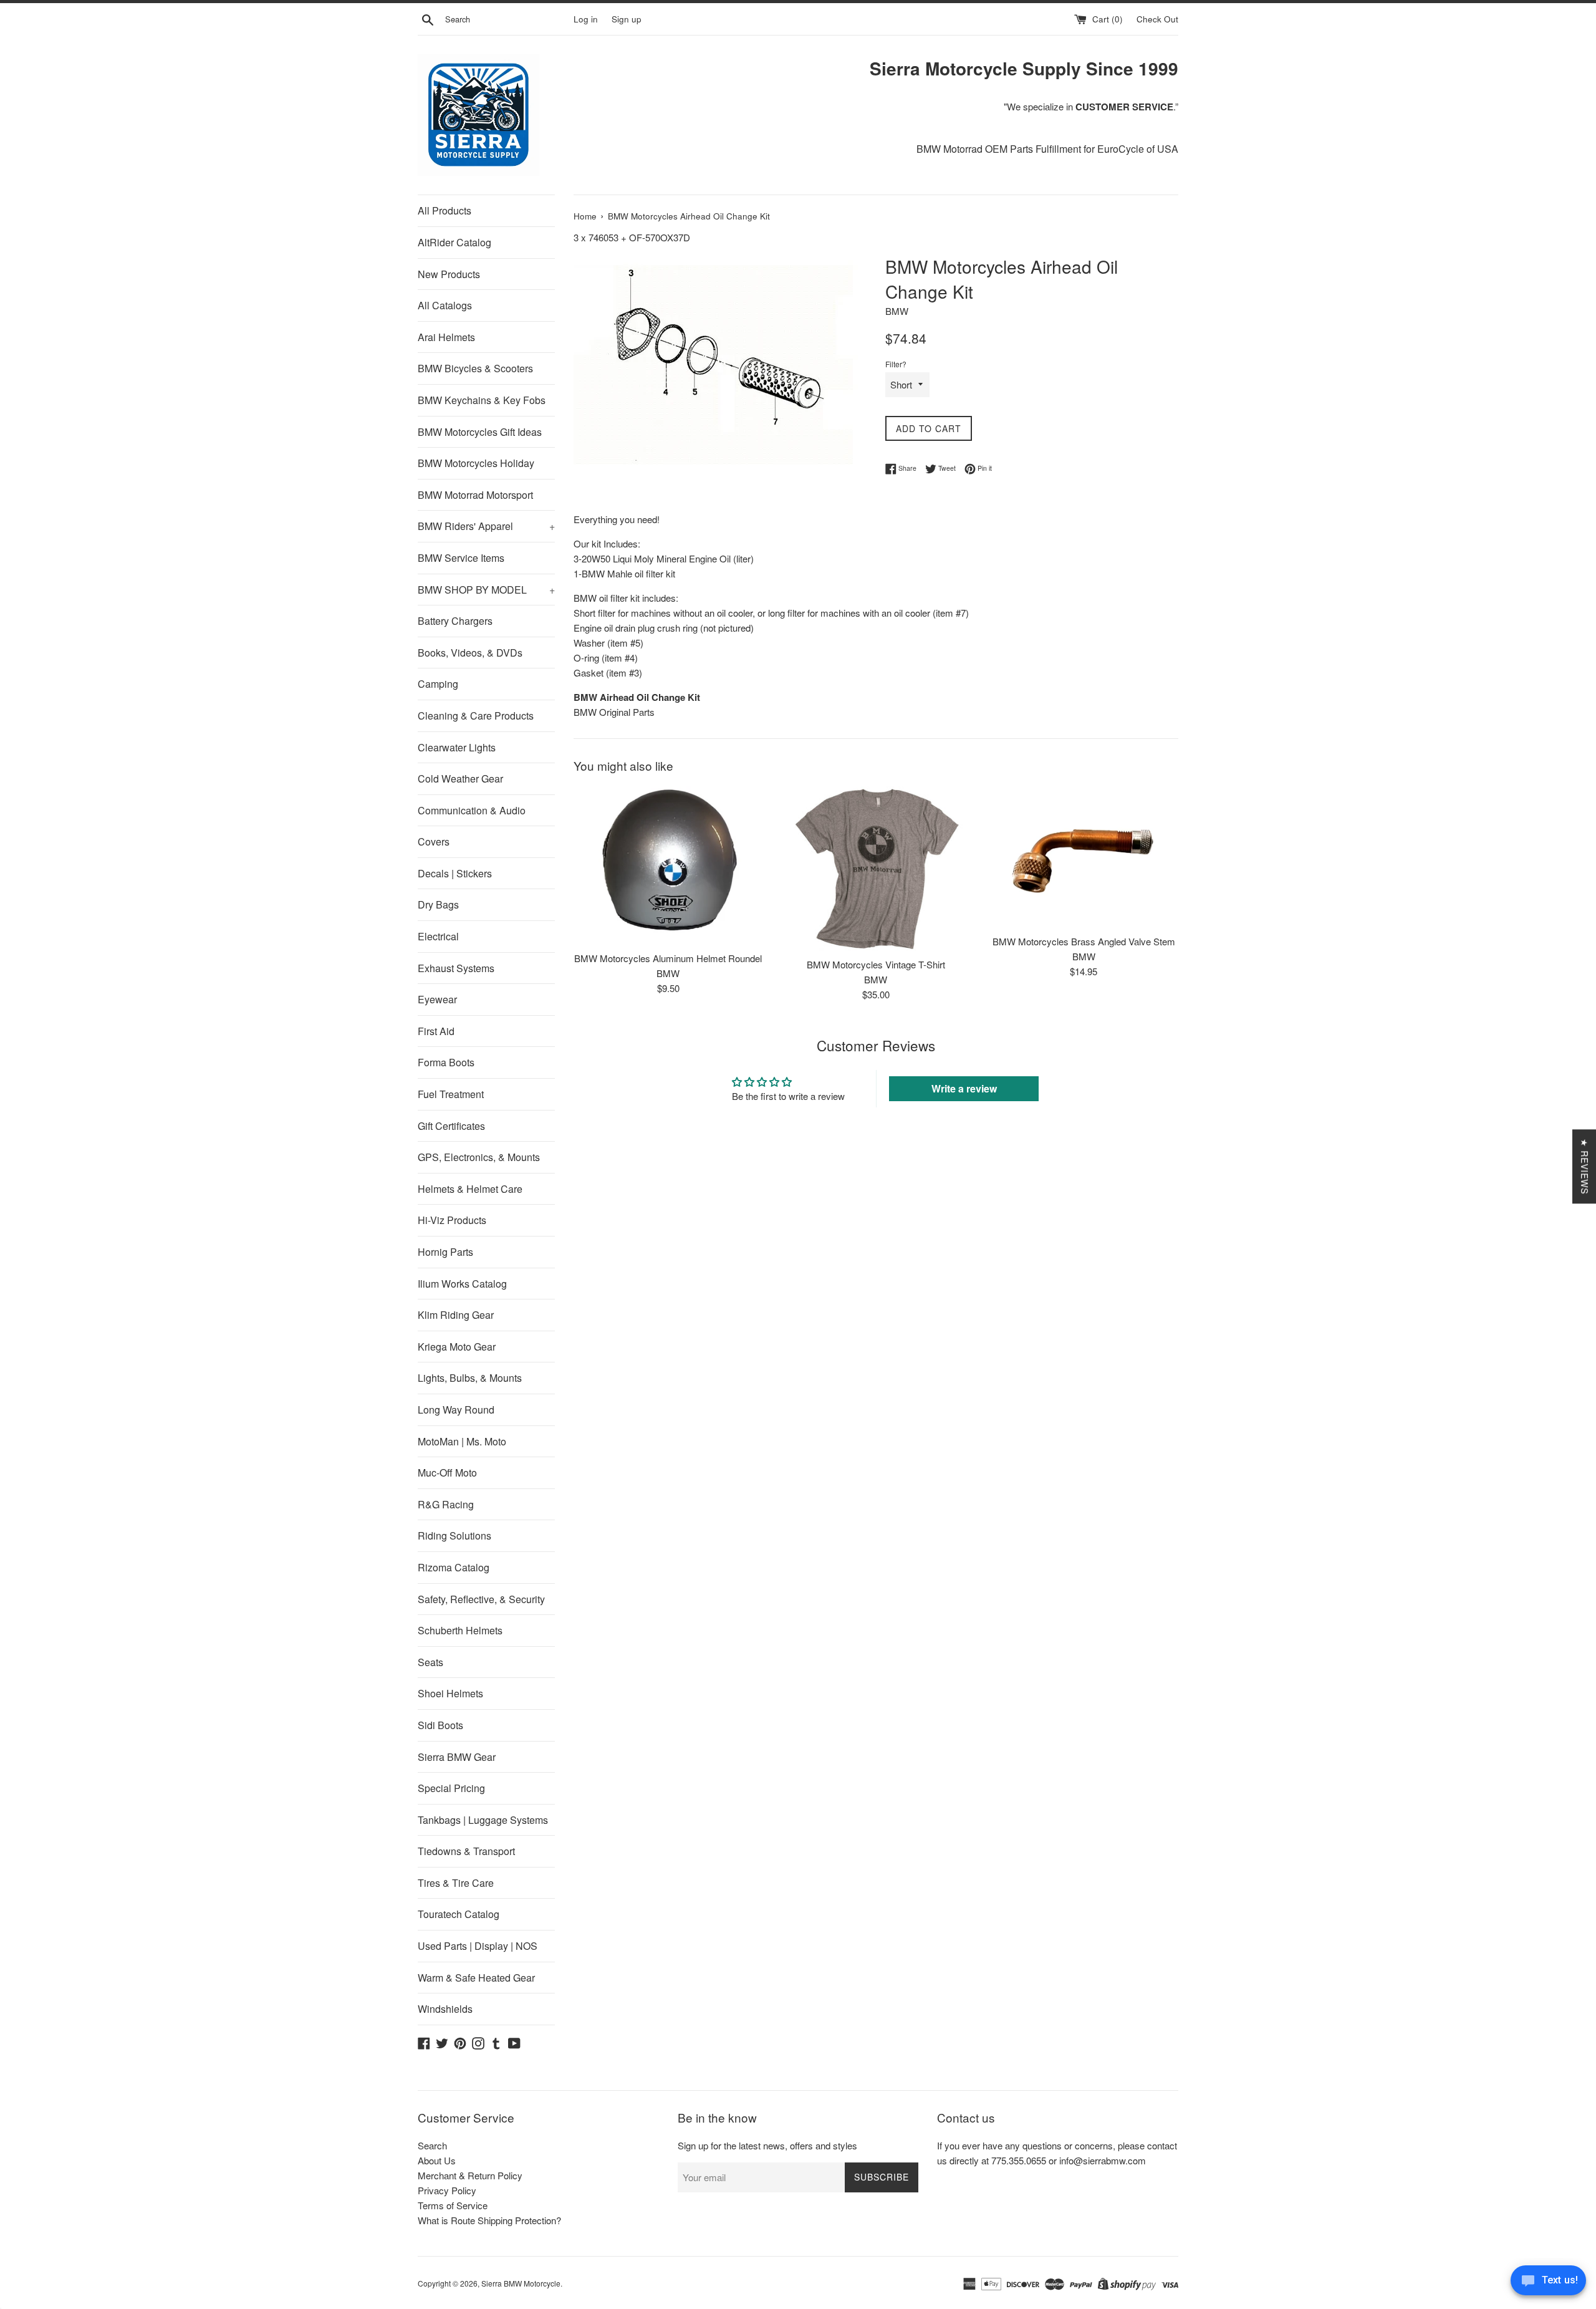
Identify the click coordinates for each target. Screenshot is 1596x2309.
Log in (586, 19)
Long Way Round (456, 1410)
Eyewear (437, 999)
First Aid (436, 1031)
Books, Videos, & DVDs (470, 653)
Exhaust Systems (456, 968)
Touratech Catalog (459, 1914)
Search (432, 2145)
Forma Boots (446, 1062)
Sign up (627, 19)
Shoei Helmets (450, 1693)
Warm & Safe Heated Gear (476, 1978)
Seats (430, 1662)
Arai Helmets (446, 337)
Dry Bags (438, 904)
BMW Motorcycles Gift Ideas (480, 432)
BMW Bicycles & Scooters (475, 368)
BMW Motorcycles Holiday (476, 463)
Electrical (438, 936)
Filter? (896, 364)
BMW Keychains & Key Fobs (482, 400)
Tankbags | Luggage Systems (483, 1820)
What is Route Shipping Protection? (489, 2220)
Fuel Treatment (451, 1094)
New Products (449, 274)
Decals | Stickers (455, 873)
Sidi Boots (440, 1725)
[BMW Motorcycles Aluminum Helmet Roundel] (668, 865)
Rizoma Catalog (454, 1567)
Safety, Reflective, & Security (481, 1599)
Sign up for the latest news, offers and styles (767, 2145)
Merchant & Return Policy (470, 2175)
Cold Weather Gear (460, 779)
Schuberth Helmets (460, 1630)
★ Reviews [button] (1585, 1166)
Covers (434, 841)
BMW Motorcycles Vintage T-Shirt (876, 964)
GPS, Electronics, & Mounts (479, 1157)
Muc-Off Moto (447, 1473)
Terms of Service (453, 2205)
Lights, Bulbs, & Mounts (470, 1378)
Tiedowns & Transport (466, 1851)
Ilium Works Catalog (462, 1284)
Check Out (1157, 19)
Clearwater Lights (457, 747)
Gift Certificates (451, 1126)
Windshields (445, 2009)
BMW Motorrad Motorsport (475, 495)
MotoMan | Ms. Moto (462, 1441)
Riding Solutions (454, 1535)
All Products (445, 210)
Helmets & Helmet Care (470, 1189)
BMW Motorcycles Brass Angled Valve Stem (1084, 941)
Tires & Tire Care (456, 1883)
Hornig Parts (445, 1252)
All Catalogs (445, 305)
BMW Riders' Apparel (486, 526)
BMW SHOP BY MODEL (486, 590)
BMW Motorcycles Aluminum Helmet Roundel (668, 958)
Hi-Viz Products (452, 1220)
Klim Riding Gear (456, 1315)
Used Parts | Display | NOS (478, 1946)
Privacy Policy (447, 2190)
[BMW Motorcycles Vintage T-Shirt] (876, 869)
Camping (438, 684)
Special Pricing (451, 1788)
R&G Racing (446, 1504)
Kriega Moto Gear (457, 1347)
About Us (437, 2160)
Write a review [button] (964, 1088)
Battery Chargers (455, 621)
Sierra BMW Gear (457, 1757)
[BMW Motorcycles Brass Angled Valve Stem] (1084, 857)
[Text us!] (1548, 2283)
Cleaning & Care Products (476, 716)
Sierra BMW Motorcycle (521, 2283)
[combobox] (507, 19)
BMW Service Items (461, 558)
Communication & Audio (472, 810)
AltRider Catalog (454, 242)
